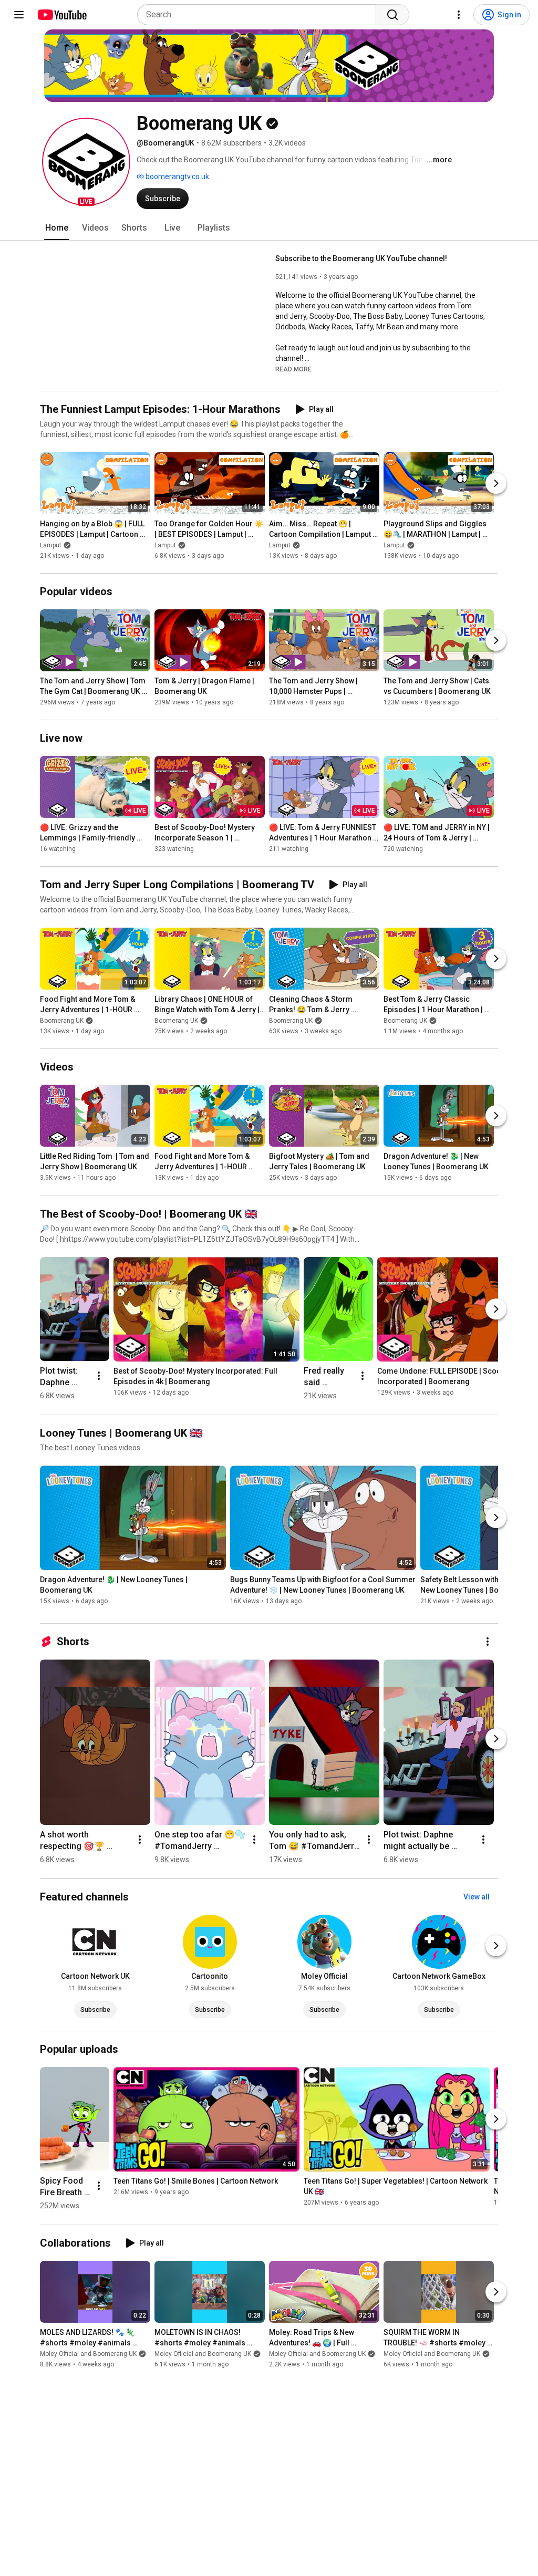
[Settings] (459, 15)
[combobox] (260, 15)
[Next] (496, 483)
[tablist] (269, 228)
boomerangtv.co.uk (177, 176)
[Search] (392, 15)
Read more (293, 369)
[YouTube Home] (62, 15)
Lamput (51, 545)
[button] (86, 162)
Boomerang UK (62, 1021)
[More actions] (99, 1376)
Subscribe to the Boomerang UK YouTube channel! (361, 258)
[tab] (57, 228)
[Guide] (19, 15)
